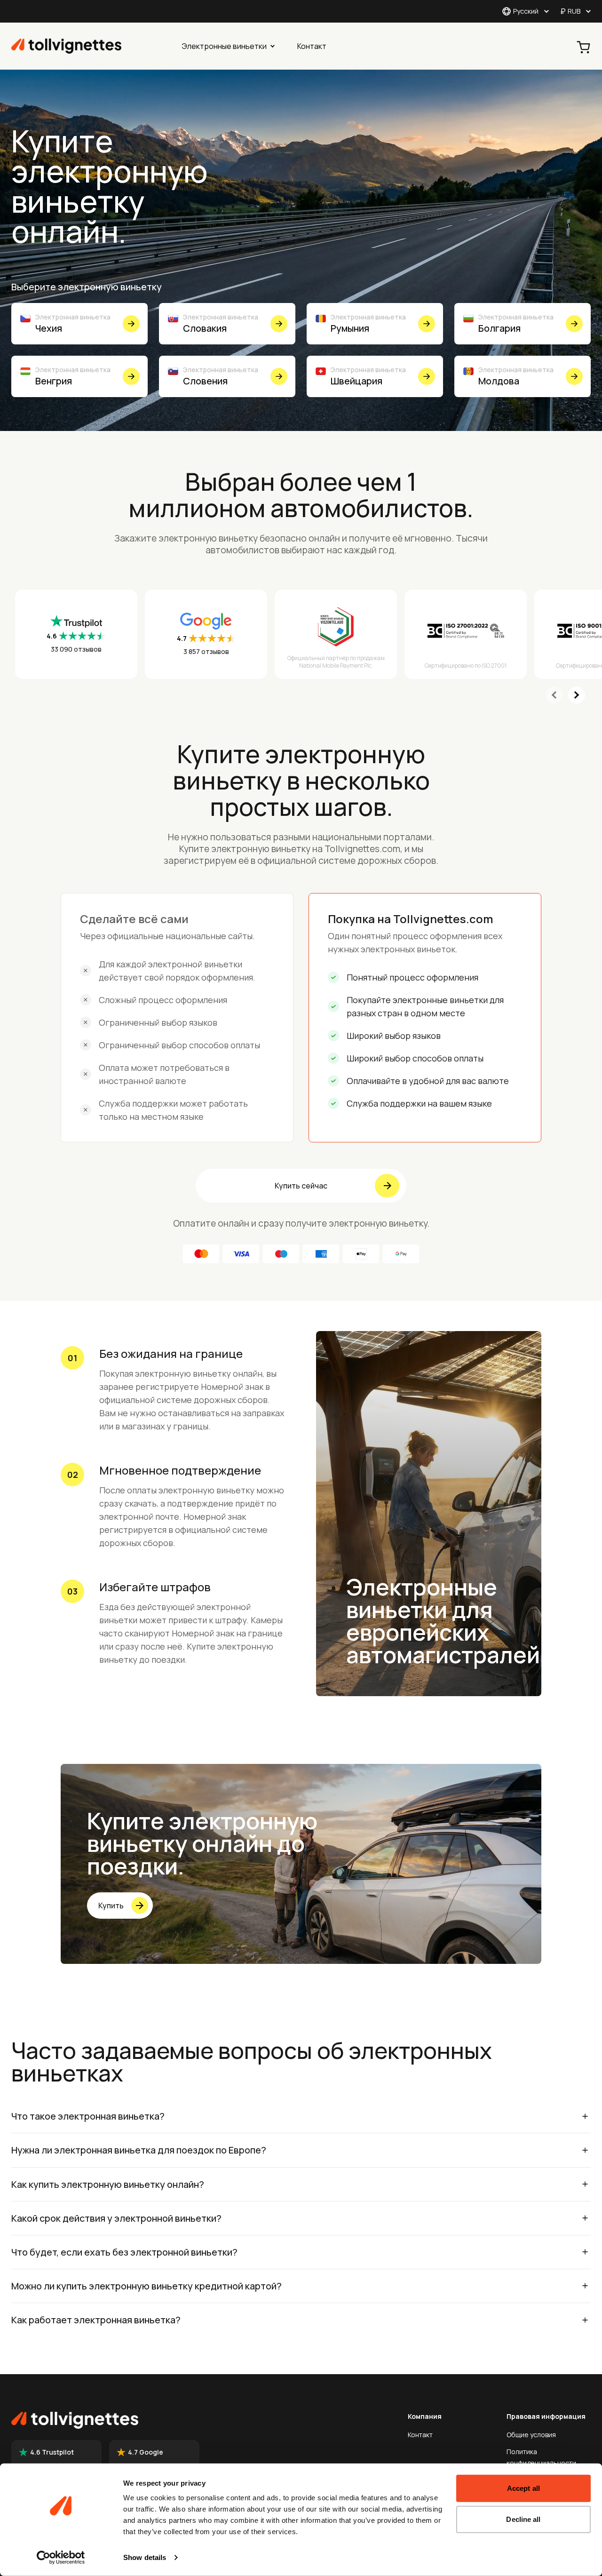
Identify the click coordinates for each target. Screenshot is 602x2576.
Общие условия (531, 2435)
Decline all (523, 2519)
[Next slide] (577, 695)
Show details (145, 2557)
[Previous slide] (554, 695)
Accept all (523, 2488)
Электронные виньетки (224, 46)
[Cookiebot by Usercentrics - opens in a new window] (61, 2558)
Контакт (312, 46)
